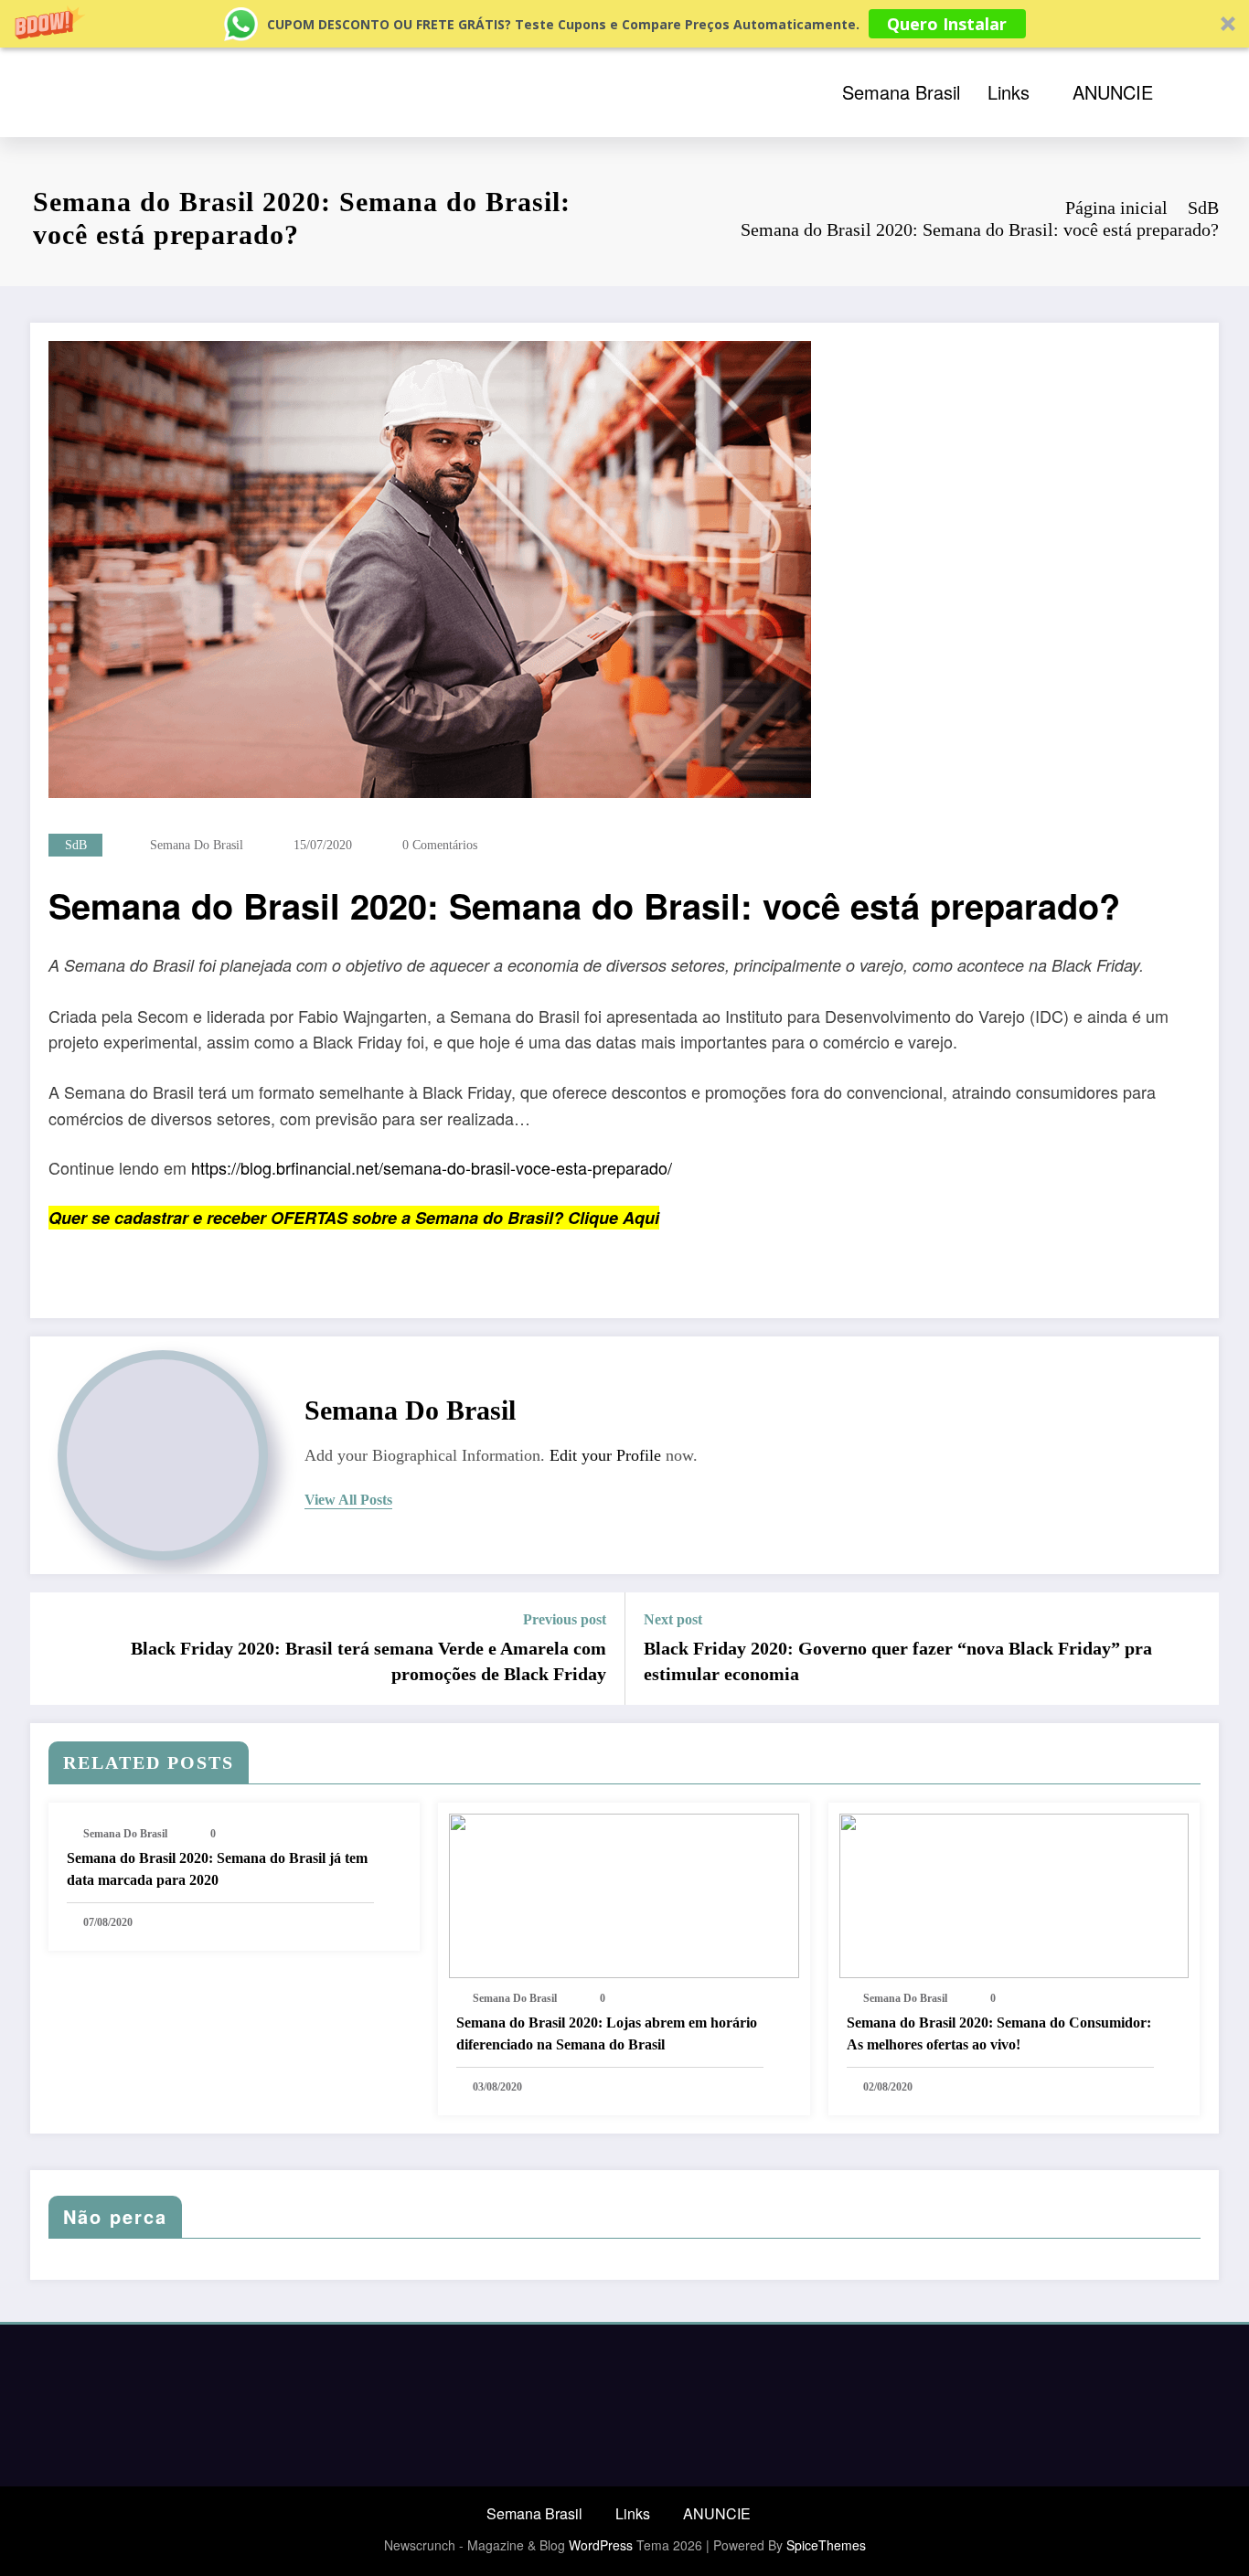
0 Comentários (440, 845)
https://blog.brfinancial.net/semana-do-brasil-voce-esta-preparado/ (432, 1167)
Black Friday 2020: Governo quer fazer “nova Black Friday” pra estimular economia (898, 1661)
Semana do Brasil (197, 845)
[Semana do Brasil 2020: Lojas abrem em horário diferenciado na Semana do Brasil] (624, 1895)
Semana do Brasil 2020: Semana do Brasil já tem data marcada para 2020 (217, 1869)
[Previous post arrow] (56, 1648)
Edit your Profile (605, 1455)
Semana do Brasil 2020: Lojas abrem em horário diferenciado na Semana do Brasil (607, 2033)
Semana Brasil (901, 92)
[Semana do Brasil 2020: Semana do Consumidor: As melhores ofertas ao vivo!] (1014, 1895)
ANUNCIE (1113, 92)
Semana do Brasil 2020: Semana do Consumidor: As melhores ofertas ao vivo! (999, 2033)
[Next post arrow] (1193, 1648)
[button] (624, 24)
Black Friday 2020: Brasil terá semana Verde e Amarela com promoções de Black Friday (368, 1661)
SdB (76, 845)
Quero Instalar (947, 24)
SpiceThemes (826, 2545)
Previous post (565, 1619)
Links (1009, 92)
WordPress (601, 2545)
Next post (673, 1619)
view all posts (348, 1500)
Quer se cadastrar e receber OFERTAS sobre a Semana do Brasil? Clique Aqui (354, 1218)
